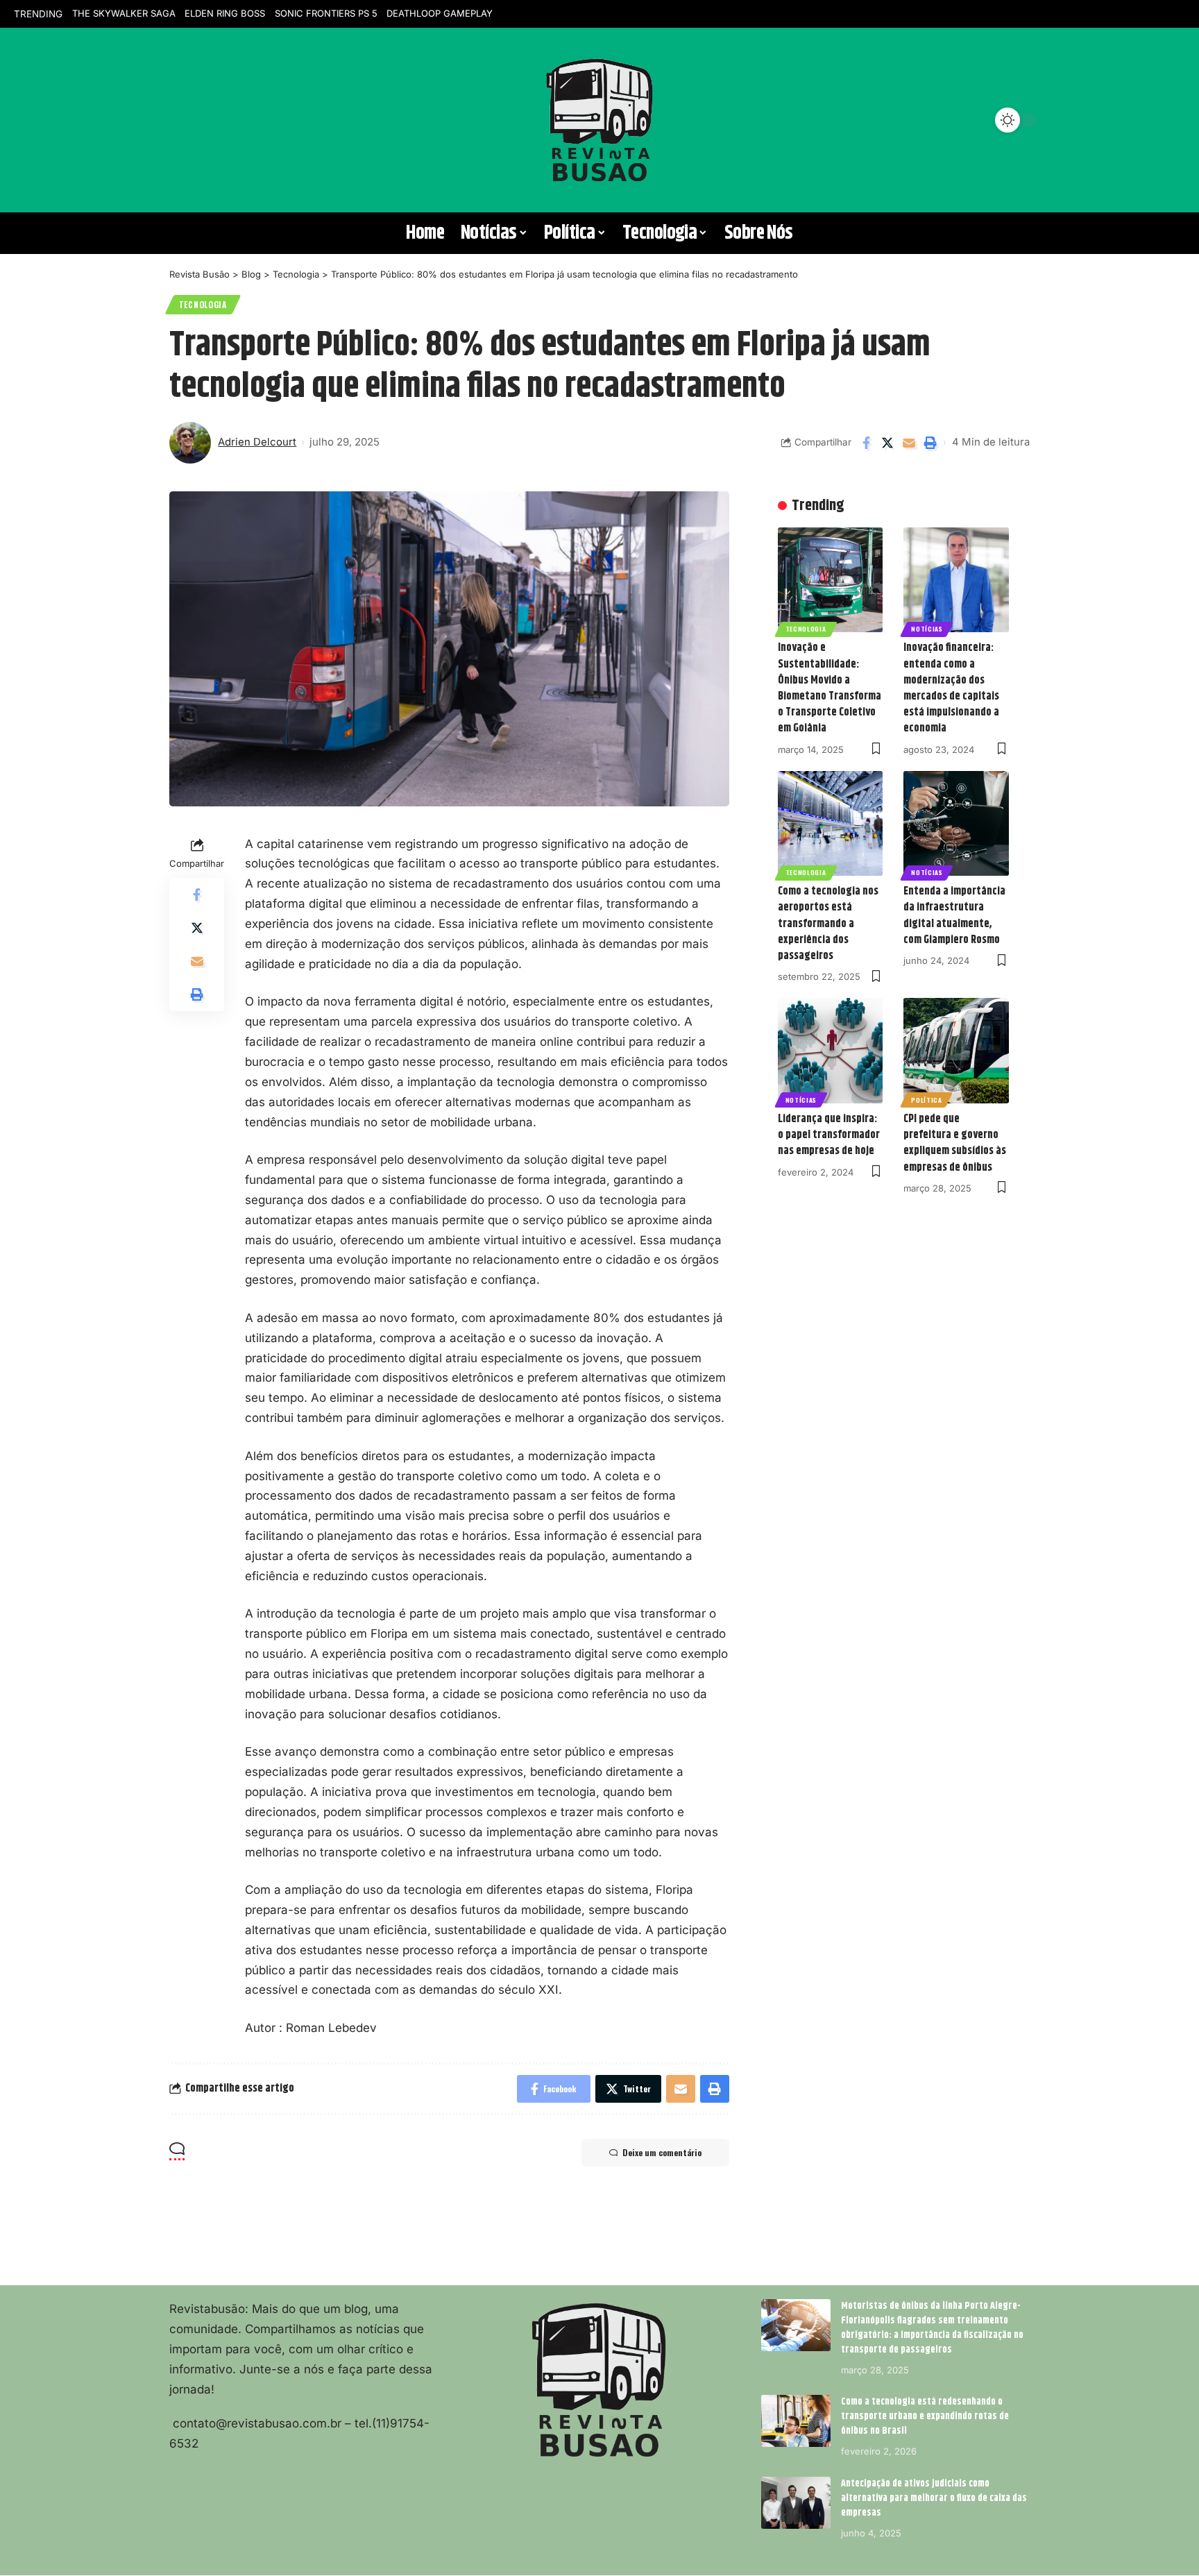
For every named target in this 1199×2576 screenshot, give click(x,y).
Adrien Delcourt (257, 442)
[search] (187, 120)
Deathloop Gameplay (440, 13)
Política (927, 1100)
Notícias (927, 629)
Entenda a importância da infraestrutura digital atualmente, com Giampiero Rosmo (954, 916)
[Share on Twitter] (887, 443)
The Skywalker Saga (124, 13)
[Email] (909, 443)
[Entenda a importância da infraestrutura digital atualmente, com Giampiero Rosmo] (956, 824)
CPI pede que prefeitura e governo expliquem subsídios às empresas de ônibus (955, 1143)
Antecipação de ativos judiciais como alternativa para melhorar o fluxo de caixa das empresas (934, 2498)
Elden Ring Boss (225, 13)
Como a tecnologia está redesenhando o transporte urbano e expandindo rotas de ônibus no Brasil (925, 2416)
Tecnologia (203, 304)
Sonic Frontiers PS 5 (326, 13)
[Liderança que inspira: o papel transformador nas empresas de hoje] (831, 1051)
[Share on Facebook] (866, 443)
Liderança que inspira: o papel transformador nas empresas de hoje (829, 1135)
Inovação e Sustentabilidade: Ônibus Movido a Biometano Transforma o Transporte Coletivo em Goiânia (830, 688)
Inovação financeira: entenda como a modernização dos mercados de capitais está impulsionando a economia (951, 688)
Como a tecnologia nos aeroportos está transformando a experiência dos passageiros (828, 924)
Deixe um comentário (662, 2152)
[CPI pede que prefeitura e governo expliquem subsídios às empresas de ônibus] (956, 1051)
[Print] (930, 443)
